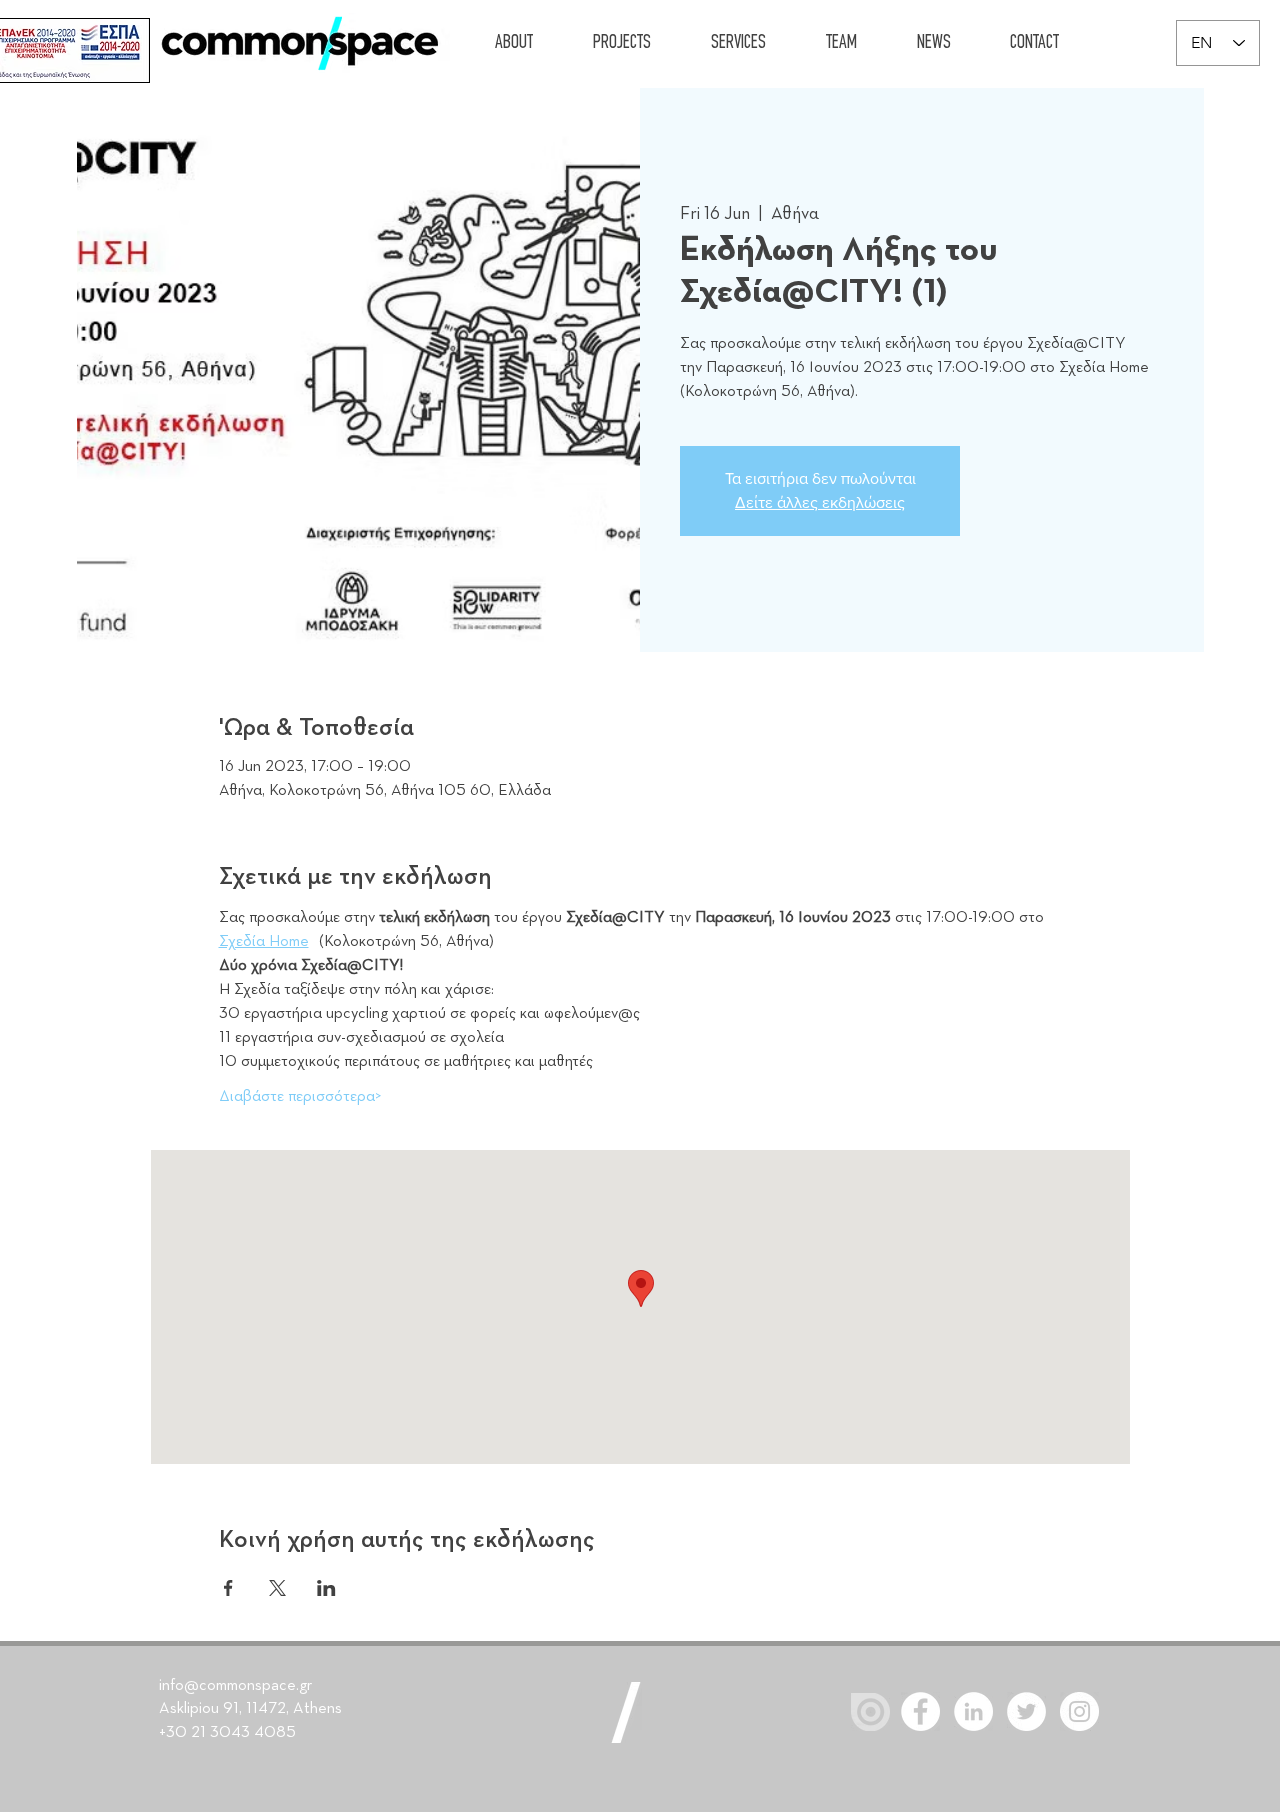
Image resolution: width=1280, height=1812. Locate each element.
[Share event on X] (277, 1588)
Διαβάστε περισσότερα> (300, 1097)
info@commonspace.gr (235, 1686)
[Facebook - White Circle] (920, 1711)
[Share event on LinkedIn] (326, 1588)
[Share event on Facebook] (228, 1588)
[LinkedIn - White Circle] (973, 1711)
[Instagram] (1079, 1711)
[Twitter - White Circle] (1026, 1711)
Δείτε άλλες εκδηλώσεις (820, 502)
